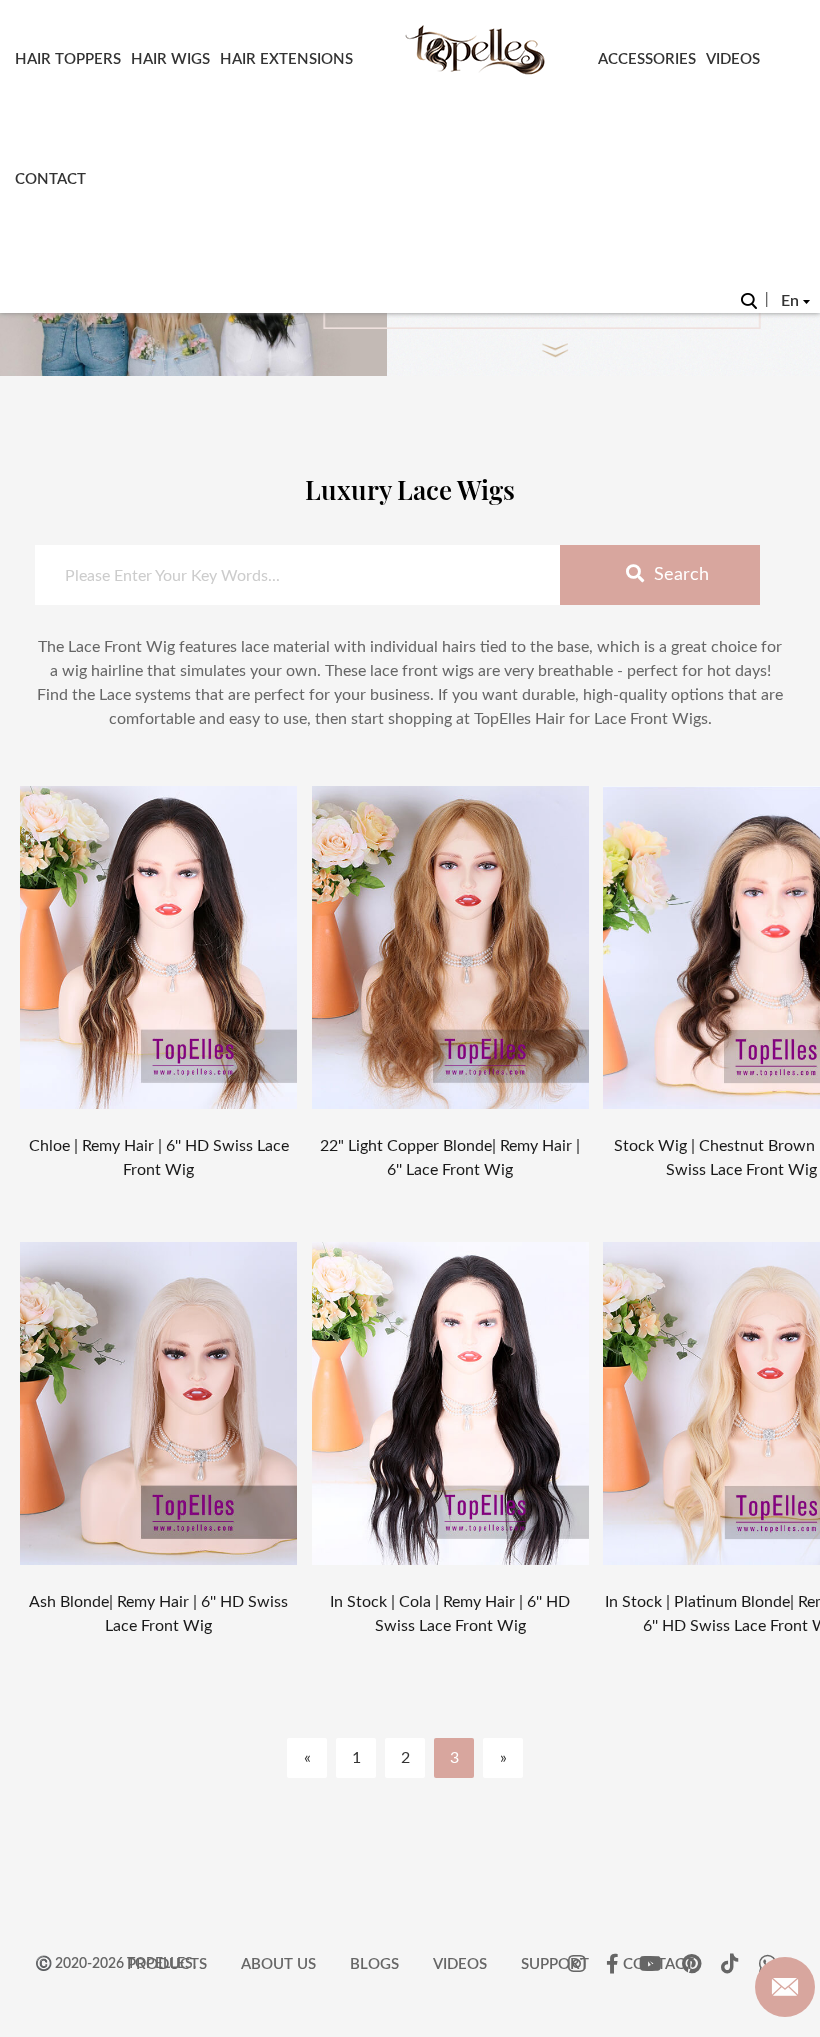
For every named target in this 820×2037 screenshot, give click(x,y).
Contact (50, 179)
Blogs (374, 1964)
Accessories (647, 59)
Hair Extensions (286, 59)
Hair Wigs (170, 59)
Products (167, 1964)
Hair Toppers (68, 59)
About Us (278, 1964)
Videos (733, 59)
